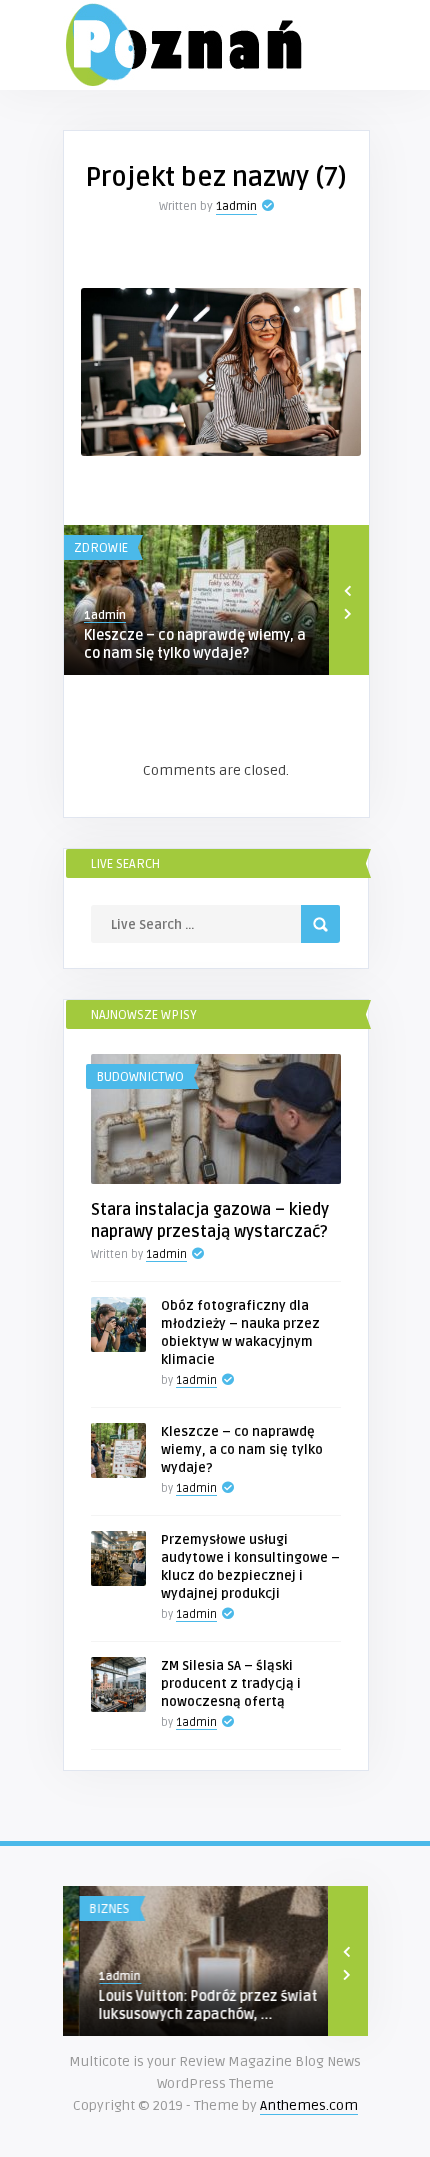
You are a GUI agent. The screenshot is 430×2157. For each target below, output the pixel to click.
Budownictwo (140, 1077)
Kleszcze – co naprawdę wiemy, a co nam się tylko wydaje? (195, 644)
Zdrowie (101, 548)
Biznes (93, 1909)
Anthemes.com (309, 2105)
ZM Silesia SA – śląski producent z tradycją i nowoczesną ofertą (231, 1684)
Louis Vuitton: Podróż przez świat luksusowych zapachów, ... (192, 2005)
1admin (236, 206)
